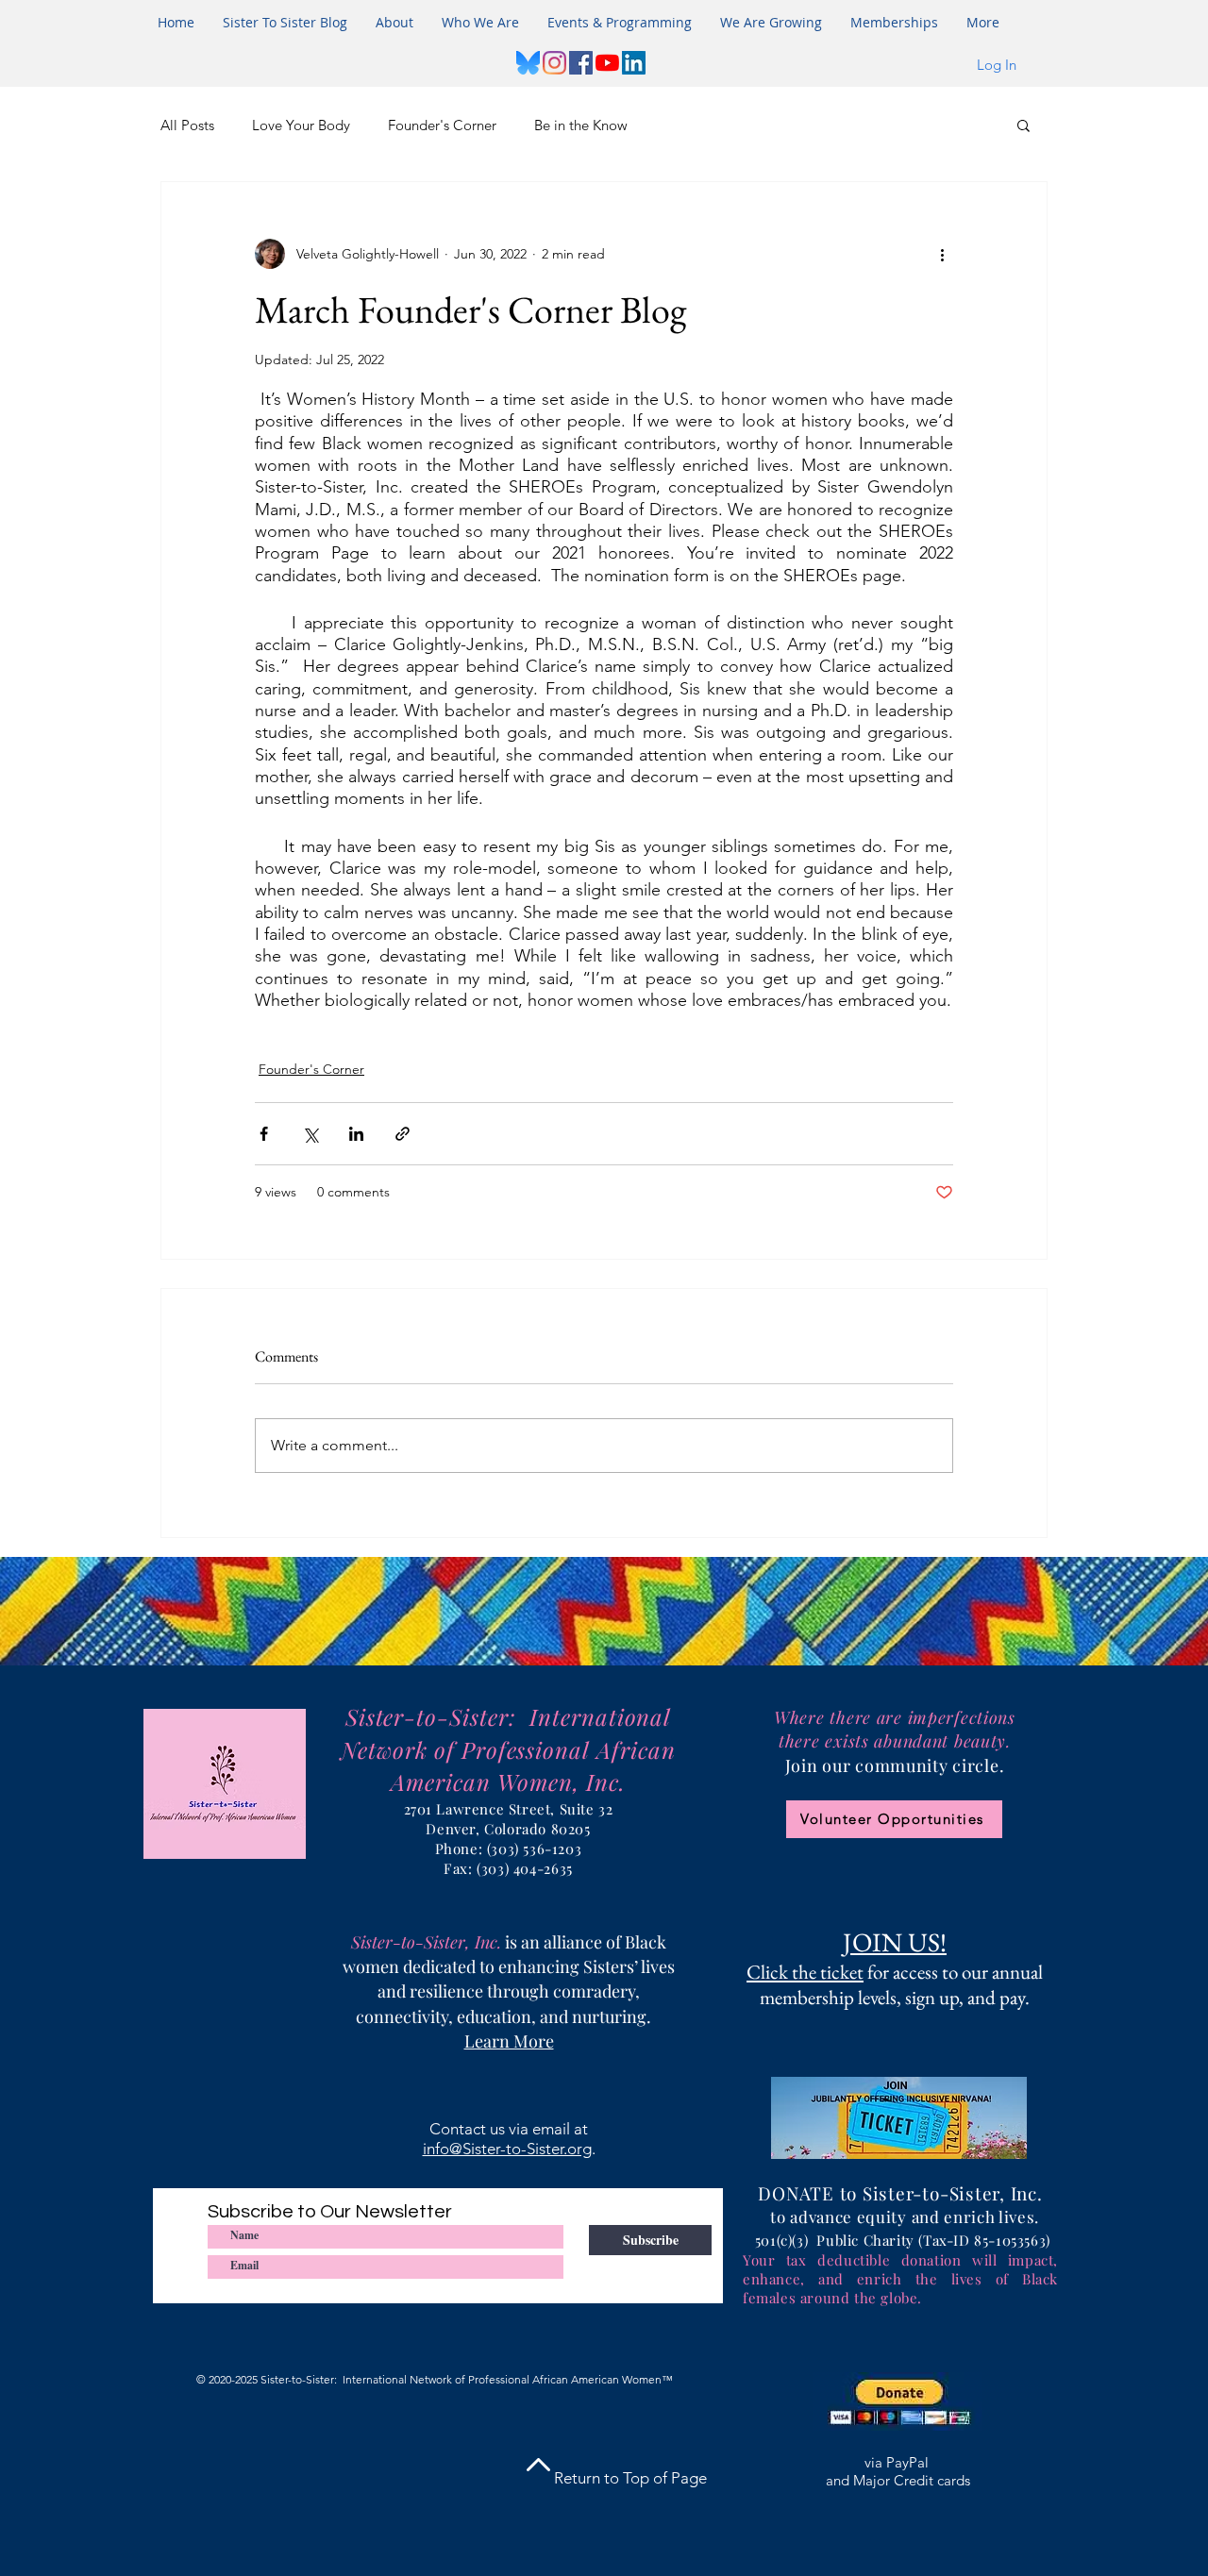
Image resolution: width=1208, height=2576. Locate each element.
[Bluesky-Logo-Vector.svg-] (528, 63)
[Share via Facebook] (264, 1134)
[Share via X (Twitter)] (310, 1134)
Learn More (509, 2041)
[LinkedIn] (634, 63)
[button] (620, 23)
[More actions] (942, 254)
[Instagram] (554, 63)
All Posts (187, 125)
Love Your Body (301, 125)
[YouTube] (607, 63)
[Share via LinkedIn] (356, 1134)
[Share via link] (403, 1134)
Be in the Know (581, 125)
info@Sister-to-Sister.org (507, 2149)
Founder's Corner (442, 125)
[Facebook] (581, 63)
